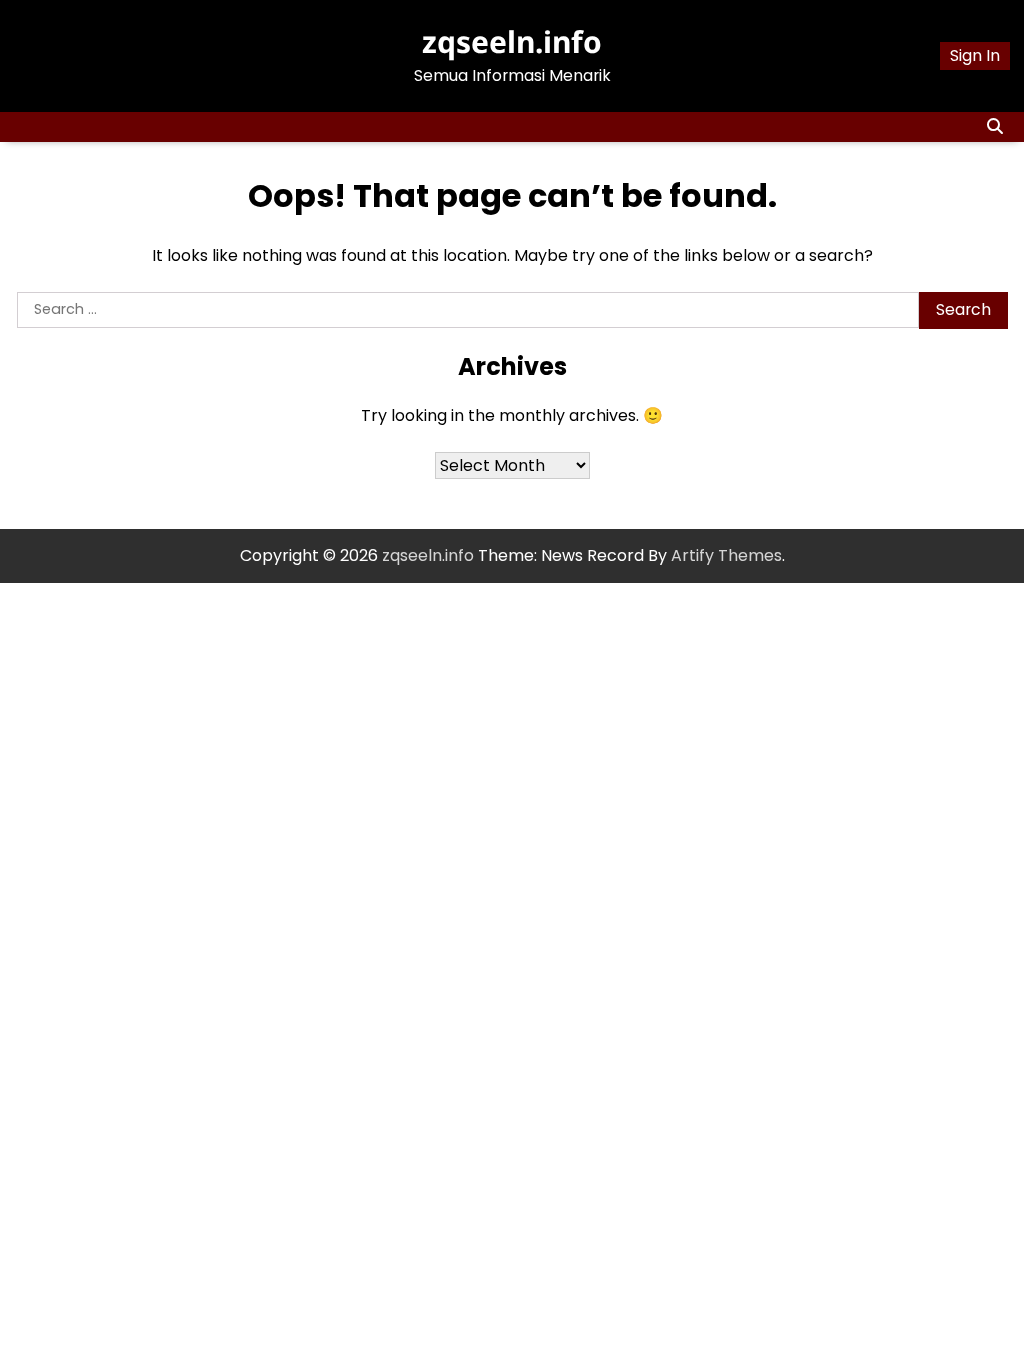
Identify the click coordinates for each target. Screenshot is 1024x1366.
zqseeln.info (512, 41)
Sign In (975, 55)
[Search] (995, 127)
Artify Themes (726, 555)
